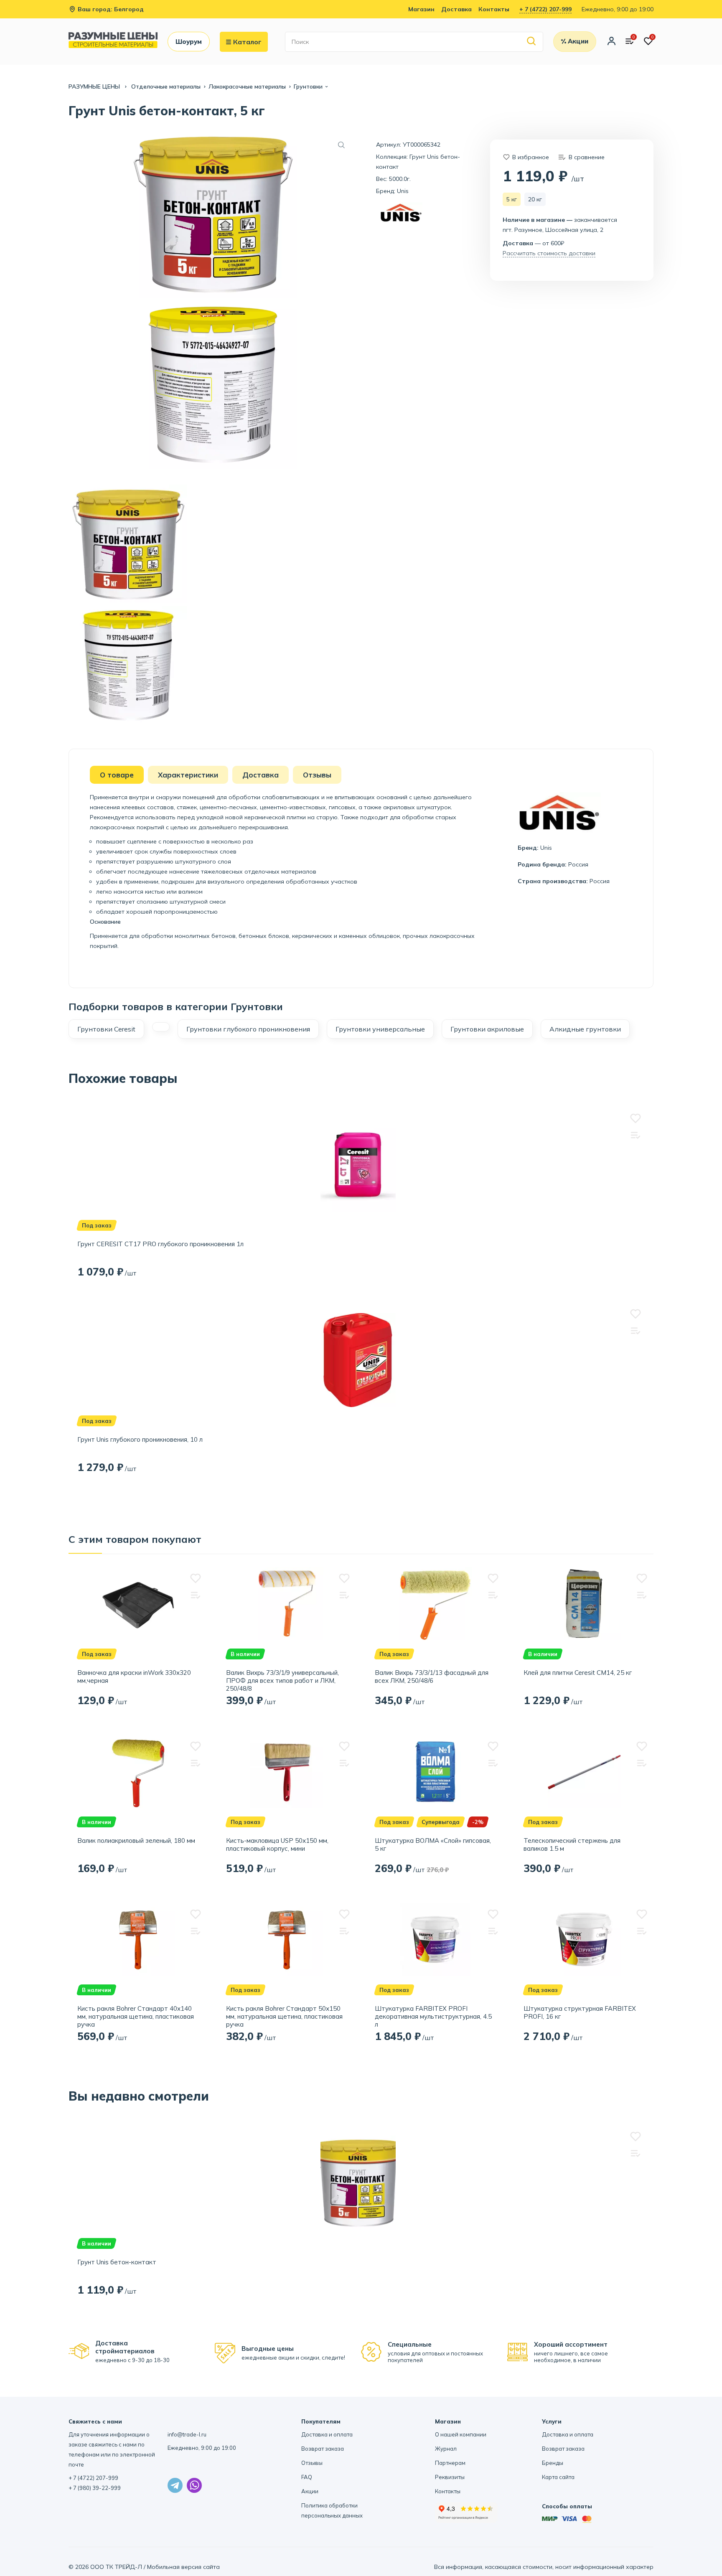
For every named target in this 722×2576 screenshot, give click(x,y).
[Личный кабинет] (611, 42)
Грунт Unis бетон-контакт (117, 2262)
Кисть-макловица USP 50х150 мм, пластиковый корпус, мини (277, 1844)
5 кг (512, 199)
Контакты (494, 9)
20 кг (535, 199)
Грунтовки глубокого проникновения (248, 1029)
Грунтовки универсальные (380, 1029)
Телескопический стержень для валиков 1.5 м (572, 1844)
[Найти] (532, 42)
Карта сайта (558, 2477)
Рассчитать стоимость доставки (549, 253)
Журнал (446, 2449)
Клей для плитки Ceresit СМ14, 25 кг (578, 1673)
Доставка (456, 9)
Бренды (553, 2463)
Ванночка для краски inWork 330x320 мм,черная (134, 1677)
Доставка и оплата (327, 2434)
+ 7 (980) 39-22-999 (95, 2488)
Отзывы (312, 2463)
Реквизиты (450, 2477)
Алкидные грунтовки (585, 1029)
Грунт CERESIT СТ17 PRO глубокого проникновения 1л (160, 1244)
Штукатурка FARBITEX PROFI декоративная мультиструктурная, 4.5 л (433, 2016)
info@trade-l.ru (187, 2434)
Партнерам (450, 2463)
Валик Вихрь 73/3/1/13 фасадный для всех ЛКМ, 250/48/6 (432, 1677)
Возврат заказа (323, 2449)
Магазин (421, 9)
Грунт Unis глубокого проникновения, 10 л (140, 1439)
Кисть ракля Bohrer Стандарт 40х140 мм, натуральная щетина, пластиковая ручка (136, 2016)
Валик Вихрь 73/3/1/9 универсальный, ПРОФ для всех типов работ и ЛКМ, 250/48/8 (282, 1680)
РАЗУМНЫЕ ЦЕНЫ (95, 86)
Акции (310, 2491)
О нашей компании (461, 2434)
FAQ (307, 2477)
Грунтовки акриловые (487, 1029)
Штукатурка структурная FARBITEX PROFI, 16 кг (580, 2012)
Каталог (247, 42)
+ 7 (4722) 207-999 (545, 9)
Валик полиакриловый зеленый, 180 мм (136, 1841)
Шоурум (189, 42)
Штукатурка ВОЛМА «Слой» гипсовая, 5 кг (433, 1844)
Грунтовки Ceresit (106, 1029)
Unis (403, 191)
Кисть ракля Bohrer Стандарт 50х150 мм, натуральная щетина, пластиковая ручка (284, 2016)
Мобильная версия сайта (183, 2567)
